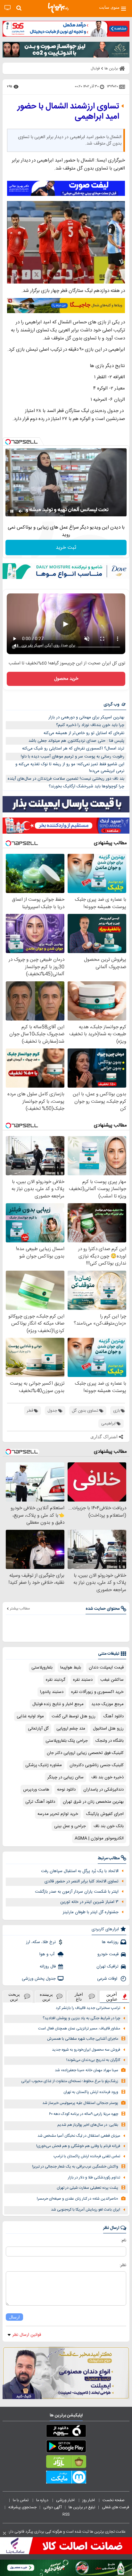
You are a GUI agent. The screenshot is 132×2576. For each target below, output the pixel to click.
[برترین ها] (58, 8)
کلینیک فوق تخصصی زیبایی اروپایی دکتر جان (85, 1753)
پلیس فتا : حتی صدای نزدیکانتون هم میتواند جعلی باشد (76, 741)
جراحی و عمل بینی (70, 1826)
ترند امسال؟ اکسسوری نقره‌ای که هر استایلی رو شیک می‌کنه (73, 749)
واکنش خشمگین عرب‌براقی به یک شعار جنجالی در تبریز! (75, 2167)
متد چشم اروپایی (71, 1729)
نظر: (123, 2265)
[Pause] (12, 511)
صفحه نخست (114, 2500)
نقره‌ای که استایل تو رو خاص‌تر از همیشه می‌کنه (84, 733)
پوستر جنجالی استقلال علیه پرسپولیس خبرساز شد (80, 2103)
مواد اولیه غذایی (30, 1716)
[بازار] (66, 2463)
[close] (4, 2533)
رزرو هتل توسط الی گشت (74, 1716)
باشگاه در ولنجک (110, 1741)
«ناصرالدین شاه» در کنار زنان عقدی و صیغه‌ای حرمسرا (78, 2199)
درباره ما (43, 2500)
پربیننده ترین (46, 1997)
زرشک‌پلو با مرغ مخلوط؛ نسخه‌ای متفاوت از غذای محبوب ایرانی (70, 2081)
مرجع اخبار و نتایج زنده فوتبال (58, 1704)
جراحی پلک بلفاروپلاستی (67, 1741)
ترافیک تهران (107, 1967)
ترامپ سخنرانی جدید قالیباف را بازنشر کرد (88, 2008)
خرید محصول (66, 679)
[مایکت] (66, 2478)
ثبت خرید (66, 548)
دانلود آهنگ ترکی (40, 1802)
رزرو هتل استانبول (108, 1729)
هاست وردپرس (36, 1790)
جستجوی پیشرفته (22, 2507)
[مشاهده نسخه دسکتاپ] (8, 8)
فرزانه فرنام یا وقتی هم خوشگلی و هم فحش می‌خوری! (78, 2146)
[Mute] (21, 511)
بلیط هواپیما (71, 1668)
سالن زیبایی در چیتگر (66, 1777)
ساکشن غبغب (112, 1680)
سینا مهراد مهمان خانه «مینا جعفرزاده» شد (87, 2070)
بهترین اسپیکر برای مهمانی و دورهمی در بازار (86, 717)
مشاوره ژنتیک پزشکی (44, 1765)
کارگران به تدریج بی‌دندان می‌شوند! (93, 2060)
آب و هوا (48, 1954)
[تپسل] (8, 442)
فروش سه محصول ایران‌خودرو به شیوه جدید (86, 2050)
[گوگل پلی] (66, 2448)
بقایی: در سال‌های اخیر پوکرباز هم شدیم (88, 2125)
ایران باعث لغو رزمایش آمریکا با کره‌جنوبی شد (86, 2210)
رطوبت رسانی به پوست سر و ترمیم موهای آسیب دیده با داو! (73, 757)
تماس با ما (21, 2500)
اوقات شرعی (108, 1979)
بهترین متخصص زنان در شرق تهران (93, 1802)
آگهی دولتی (53, 2507)
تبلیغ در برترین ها (82, 2507)
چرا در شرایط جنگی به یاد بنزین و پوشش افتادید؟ (81, 2018)
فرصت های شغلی (116, 2507)
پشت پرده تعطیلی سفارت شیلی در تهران (87, 2188)
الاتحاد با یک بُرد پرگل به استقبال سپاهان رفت (80, 1871)
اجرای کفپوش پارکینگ (105, 1814)
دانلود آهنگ (113, 1716)
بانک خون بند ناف (109, 1826)
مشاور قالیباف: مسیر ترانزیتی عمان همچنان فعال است (79, 2029)
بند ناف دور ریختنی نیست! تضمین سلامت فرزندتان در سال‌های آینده (66, 779)
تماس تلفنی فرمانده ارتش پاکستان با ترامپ (87, 2156)
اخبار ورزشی (66, 2500)
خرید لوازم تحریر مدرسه (58, 1814)
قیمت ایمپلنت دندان (106, 1668)
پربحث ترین (14, 1997)
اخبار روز (89, 2500)
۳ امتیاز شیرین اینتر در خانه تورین (89, 1902)
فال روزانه (48, 1967)
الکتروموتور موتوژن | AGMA (99, 1838)
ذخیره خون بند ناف (107, 1777)
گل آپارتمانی (38, 1729)
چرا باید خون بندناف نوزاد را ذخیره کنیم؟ (90, 725)
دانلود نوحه (66, 1790)
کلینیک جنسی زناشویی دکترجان (97, 1765)
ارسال (14, 2317)
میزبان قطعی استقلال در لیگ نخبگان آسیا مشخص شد (79, 2136)
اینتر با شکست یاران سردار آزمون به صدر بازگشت (77, 1892)
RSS (66, 2514)
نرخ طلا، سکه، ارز (41, 1942)
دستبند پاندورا (52, 1692)
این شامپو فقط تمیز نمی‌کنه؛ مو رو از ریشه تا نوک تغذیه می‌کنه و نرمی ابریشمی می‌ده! (70, 768)
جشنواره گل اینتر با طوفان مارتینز (91, 1912)
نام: (124, 2240)
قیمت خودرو (108, 1954)
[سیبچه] (66, 2432)
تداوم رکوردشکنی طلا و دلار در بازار (94, 2178)
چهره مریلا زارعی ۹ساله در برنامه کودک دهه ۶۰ (84, 2114)
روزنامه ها (110, 1942)
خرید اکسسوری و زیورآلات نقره (97, 1692)
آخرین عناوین (112, 1997)
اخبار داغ (79, 1997)
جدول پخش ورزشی (39, 1979)
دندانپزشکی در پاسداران (103, 1790)
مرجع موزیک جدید (107, 1704)
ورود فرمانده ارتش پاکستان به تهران (91, 2092)
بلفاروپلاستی (42, 1668)
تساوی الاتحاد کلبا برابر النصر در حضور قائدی (82, 1881)
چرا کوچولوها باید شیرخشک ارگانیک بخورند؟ (87, 786)
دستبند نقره (83, 1680)
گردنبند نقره (56, 1680)
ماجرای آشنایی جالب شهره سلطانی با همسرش (83, 2039)
